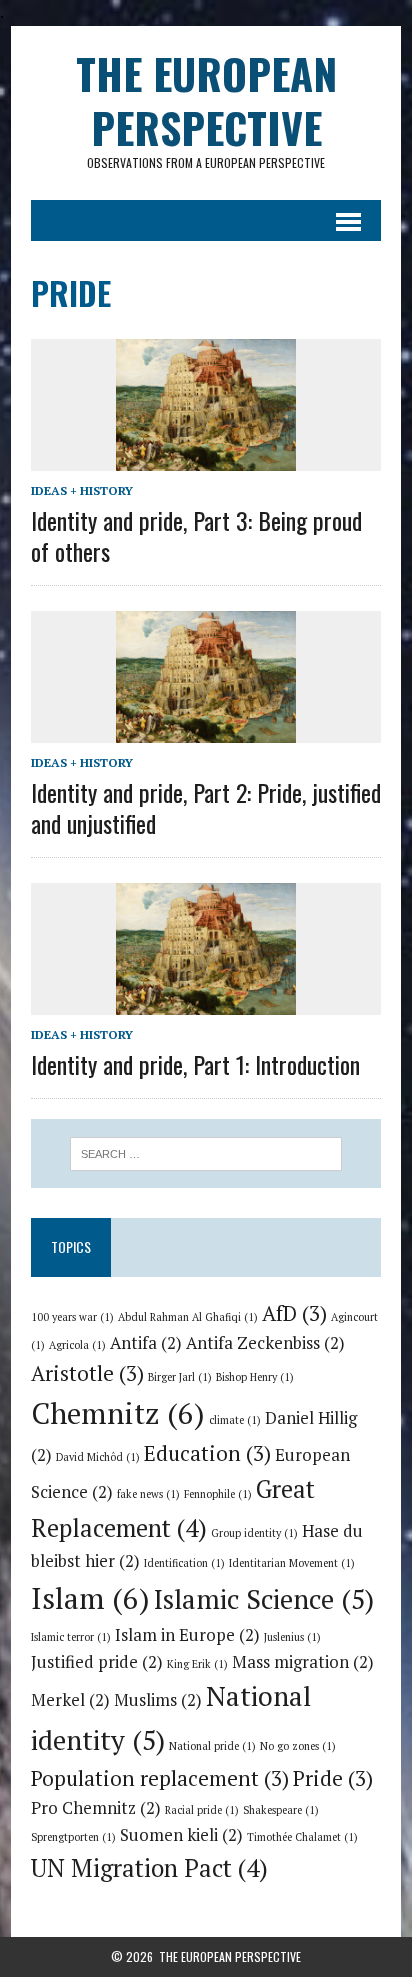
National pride (212, 1746)
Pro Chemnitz (96, 1808)
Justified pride (97, 1662)
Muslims (158, 1700)
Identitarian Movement (292, 1563)
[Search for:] (205, 1152)
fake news (148, 1494)
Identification (184, 1563)
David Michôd (98, 1457)
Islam (90, 1598)
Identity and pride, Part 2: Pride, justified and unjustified (206, 807)
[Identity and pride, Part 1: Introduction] (206, 1001)
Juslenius (292, 1637)
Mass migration (303, 1662)
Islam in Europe (187, 1635)
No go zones (298, 1746)
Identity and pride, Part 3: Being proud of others (196, 535)
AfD (294, 1313)
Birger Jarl (180, 1377)
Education (207, 1453)
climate (235, 1420)
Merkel (70, 1700)
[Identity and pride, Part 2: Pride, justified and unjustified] (206, 729)
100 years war (72, 1317)
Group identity (254, 1533)
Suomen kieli (181, 1835)
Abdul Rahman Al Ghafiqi (188, 1317)
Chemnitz (118, 1413)
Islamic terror (71, 1637)
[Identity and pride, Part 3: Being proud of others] (206, 457)
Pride (333, 1778)
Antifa (146, 1343)
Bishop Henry (255, 1377)
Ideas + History (82, 490)
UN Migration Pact (149, 1868)
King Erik (197, 1664)
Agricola (77, 1345)
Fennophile (218, 1494)
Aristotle (87, 1373)
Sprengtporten (73, 1837)
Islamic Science (264, 1599)
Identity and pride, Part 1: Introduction (195, 1064)
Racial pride (202, 1810)
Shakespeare (281, 1810)
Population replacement (160, 1778)
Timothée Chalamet (302, 1837)
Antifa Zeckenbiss (265, 1343)
